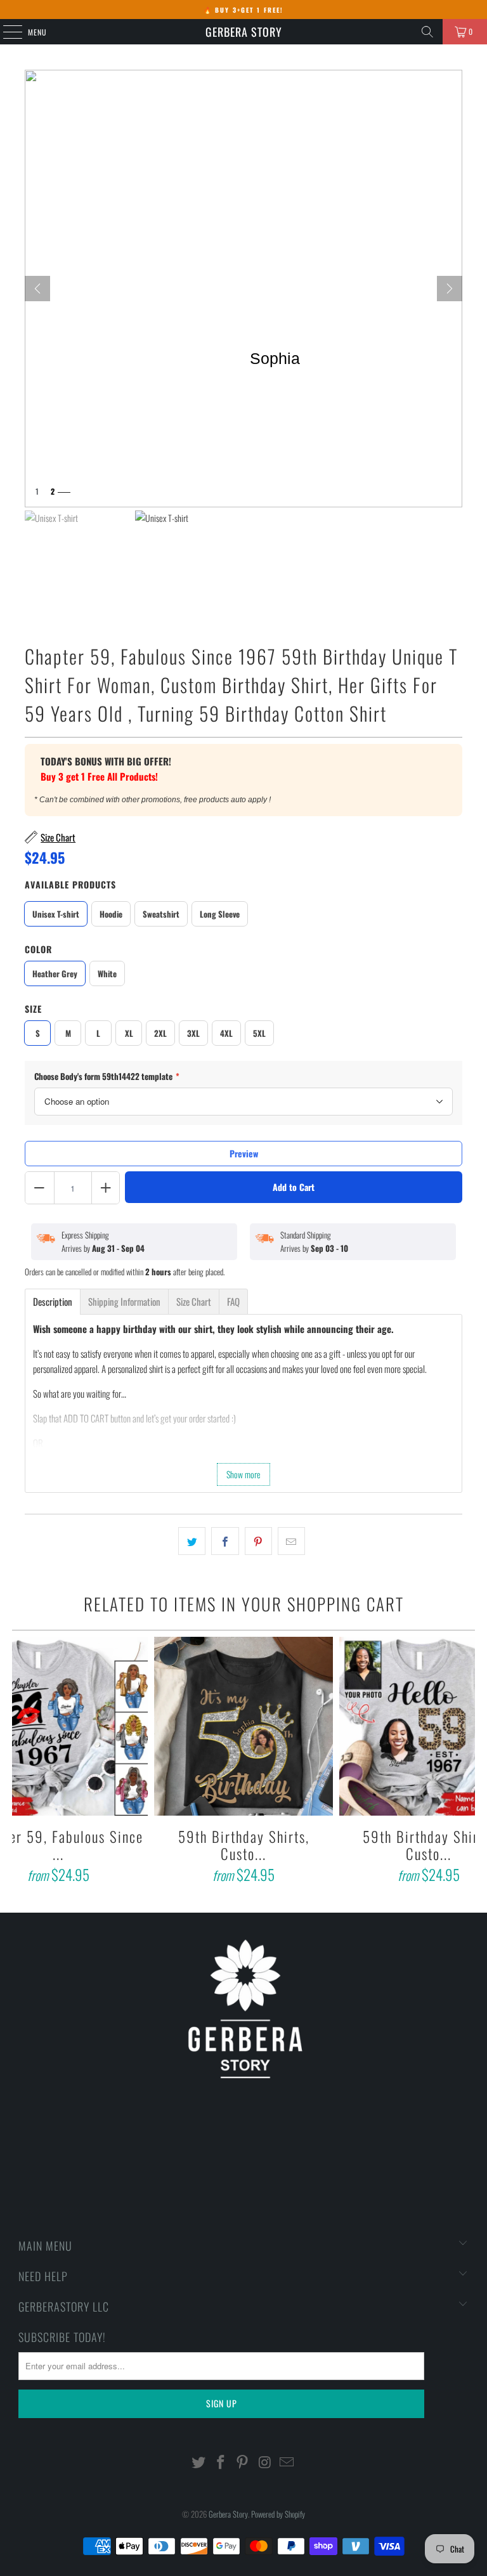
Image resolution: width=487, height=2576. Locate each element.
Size (33, 1009)
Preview (244, 1153)
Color (38, 949)
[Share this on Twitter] (192, 1541)
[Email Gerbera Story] (287, 2462)
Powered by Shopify (278, 2514)
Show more (243, 1474)
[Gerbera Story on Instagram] (265, 2462)
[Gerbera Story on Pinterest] (243, 2462)
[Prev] (37, 289)
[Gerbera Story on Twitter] (199, 2462)
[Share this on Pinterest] (258, 1541)
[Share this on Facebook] (225, 1541)
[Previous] (23, 1762)
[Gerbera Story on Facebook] (221, 2462)
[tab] (53, 1302)
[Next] (450, 289)
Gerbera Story (244, 32)
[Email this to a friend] (291, 1541)
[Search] (427, 32)
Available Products (70, 884)
